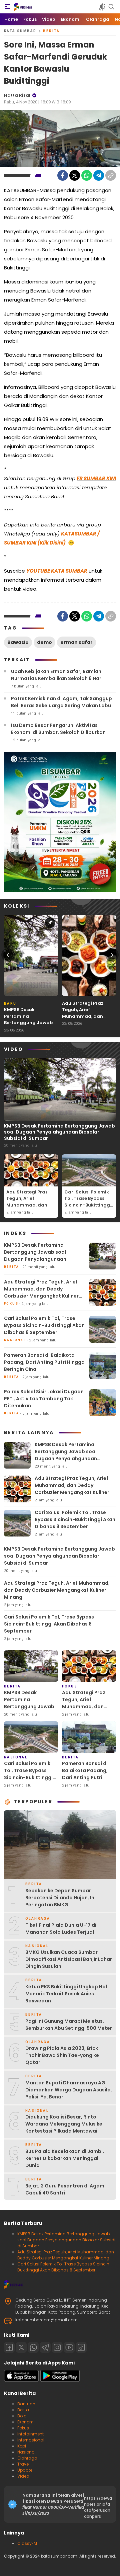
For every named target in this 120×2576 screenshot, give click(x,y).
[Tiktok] (81, 2347)
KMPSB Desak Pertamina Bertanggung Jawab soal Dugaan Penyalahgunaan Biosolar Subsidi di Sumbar (28, 1029)
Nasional (26, 2452)
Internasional (31, 2440)
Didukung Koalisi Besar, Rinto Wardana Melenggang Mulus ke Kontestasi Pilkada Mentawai (64, 2124)
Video (23, 2476)
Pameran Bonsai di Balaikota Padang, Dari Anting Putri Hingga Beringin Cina (44, 1362)
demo (44, 642)
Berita (51, 31)
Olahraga (27, 2458)
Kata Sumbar (20, 31)
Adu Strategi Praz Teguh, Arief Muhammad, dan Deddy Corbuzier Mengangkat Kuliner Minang (86, 1020)
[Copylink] (111, 175)
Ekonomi (26, 2422)
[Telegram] (99, 175)
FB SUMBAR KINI (96, 478)
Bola (22, 2416)
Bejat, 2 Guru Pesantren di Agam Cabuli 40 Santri (65, 2189)
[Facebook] (63, 175)
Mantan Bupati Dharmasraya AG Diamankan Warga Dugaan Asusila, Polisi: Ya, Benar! (69, 2090)
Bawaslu (18, 642)
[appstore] (21, 2380)
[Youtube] (69, 2347)
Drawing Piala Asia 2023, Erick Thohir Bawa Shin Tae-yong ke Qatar (62, 2055)
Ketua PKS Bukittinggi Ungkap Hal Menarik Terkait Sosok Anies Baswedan (66, 1994)
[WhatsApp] (87, 175)
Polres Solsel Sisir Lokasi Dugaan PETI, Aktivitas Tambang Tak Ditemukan (44, 1399)
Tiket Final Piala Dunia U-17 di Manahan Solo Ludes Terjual (61, 1929)
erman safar (76, 642)
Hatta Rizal (17, 95)
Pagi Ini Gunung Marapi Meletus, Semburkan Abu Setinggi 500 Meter (69, 2025)
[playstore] (60, 2380)
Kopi (22, 2446)
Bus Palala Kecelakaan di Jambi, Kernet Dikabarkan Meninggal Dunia (65, 2158)
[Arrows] (8, 955)
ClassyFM (27, 2543)
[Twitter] (75, 175)
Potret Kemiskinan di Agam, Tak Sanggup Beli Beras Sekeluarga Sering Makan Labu (61, 702)
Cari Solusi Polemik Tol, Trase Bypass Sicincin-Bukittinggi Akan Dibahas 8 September (88, 1205)
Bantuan (26, 2404)
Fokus (23, 2428)
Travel (23, 2464)
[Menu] (7, 7)
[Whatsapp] (33, 2347)
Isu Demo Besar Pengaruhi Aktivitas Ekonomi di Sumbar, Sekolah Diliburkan (58, 729)
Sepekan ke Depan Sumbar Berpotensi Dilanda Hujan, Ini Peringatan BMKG (60, 1898)
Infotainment (30, 2434)
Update (25, 2470)
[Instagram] (57, 2347)
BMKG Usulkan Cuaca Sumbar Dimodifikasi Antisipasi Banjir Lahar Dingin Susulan (69, 1959)
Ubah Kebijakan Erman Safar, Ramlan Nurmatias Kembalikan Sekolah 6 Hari (57, 675)
